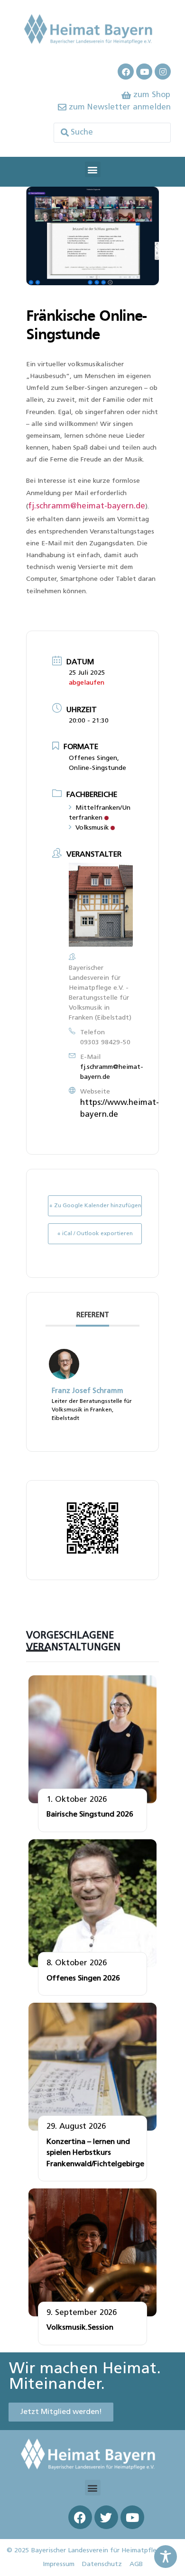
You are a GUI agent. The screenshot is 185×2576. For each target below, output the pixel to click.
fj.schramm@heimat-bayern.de (87, 506)
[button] (93, 169)
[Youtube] (144, 72)
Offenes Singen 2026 (83, 1979)
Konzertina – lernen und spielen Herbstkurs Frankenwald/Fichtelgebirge (95, 2153)
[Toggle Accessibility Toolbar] (166, 2557)
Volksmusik (92, 828)
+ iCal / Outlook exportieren (95, 1234)
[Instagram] (163, 72)
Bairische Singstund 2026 (90, 1815)
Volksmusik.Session (80, 2328)
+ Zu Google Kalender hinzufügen (95, 1206)
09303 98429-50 (105, 1043)
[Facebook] (126, 72)
